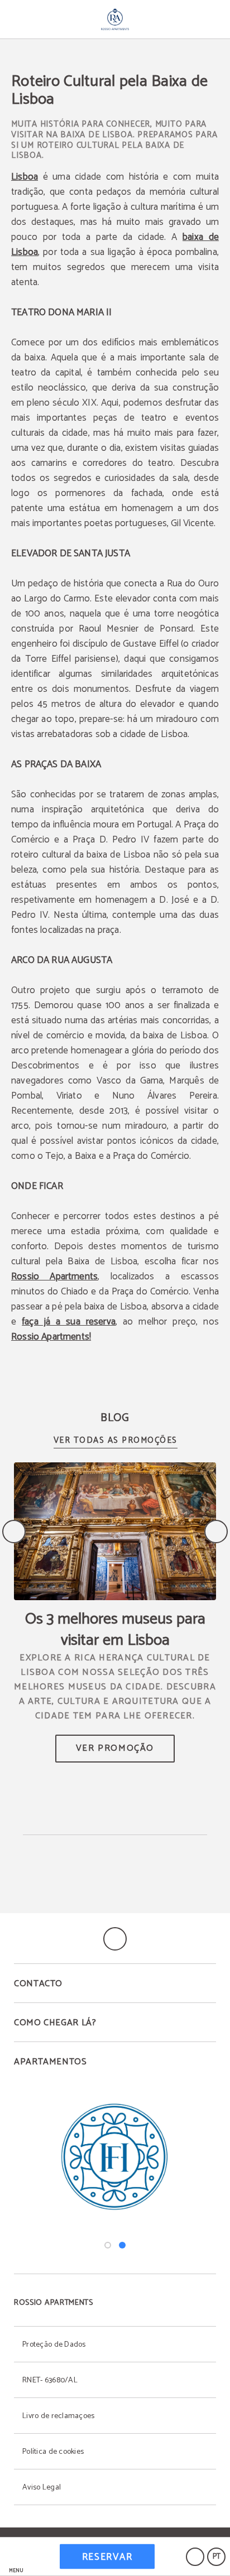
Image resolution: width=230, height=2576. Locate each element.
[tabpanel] (115, 2157)
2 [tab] (122, 2245)
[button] (16, 2557)
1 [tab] (108, 2245)
